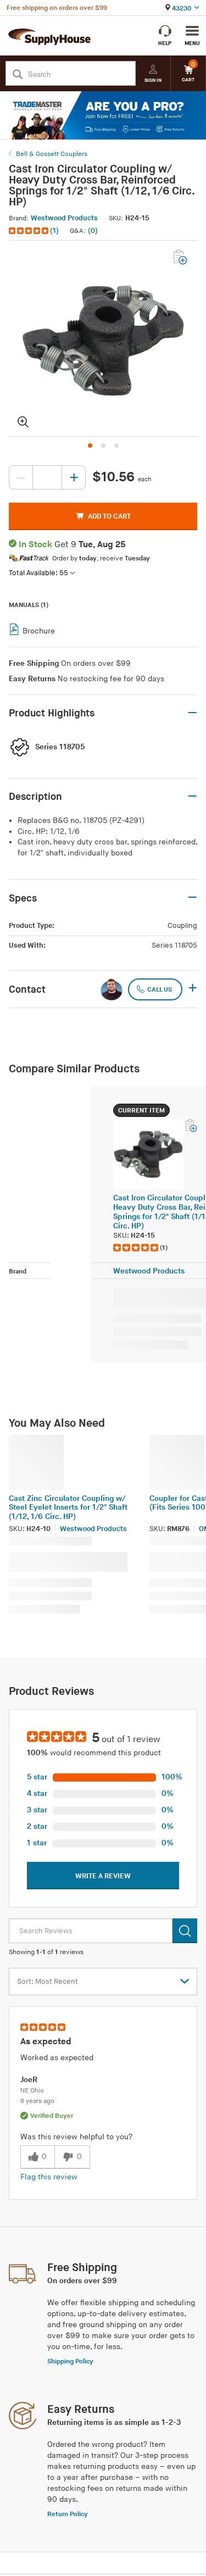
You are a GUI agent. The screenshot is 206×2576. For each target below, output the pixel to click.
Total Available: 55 (38, 573)
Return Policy (68, 2514)
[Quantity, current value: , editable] (47, 477)
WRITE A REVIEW (103, 1876)
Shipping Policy (70, 2361)
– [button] (192, 713)
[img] (29, 231)
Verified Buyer (52, 2116)
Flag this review (49, 2177)
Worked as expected (57, 2058)
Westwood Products (64, 218)
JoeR (29, 2080)
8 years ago (37, 2101)
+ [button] (193, 989)
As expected (46, 2042)
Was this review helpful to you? (76, 2137)
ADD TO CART (109, 516)
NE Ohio (32, 2091)
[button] (35, 231)
